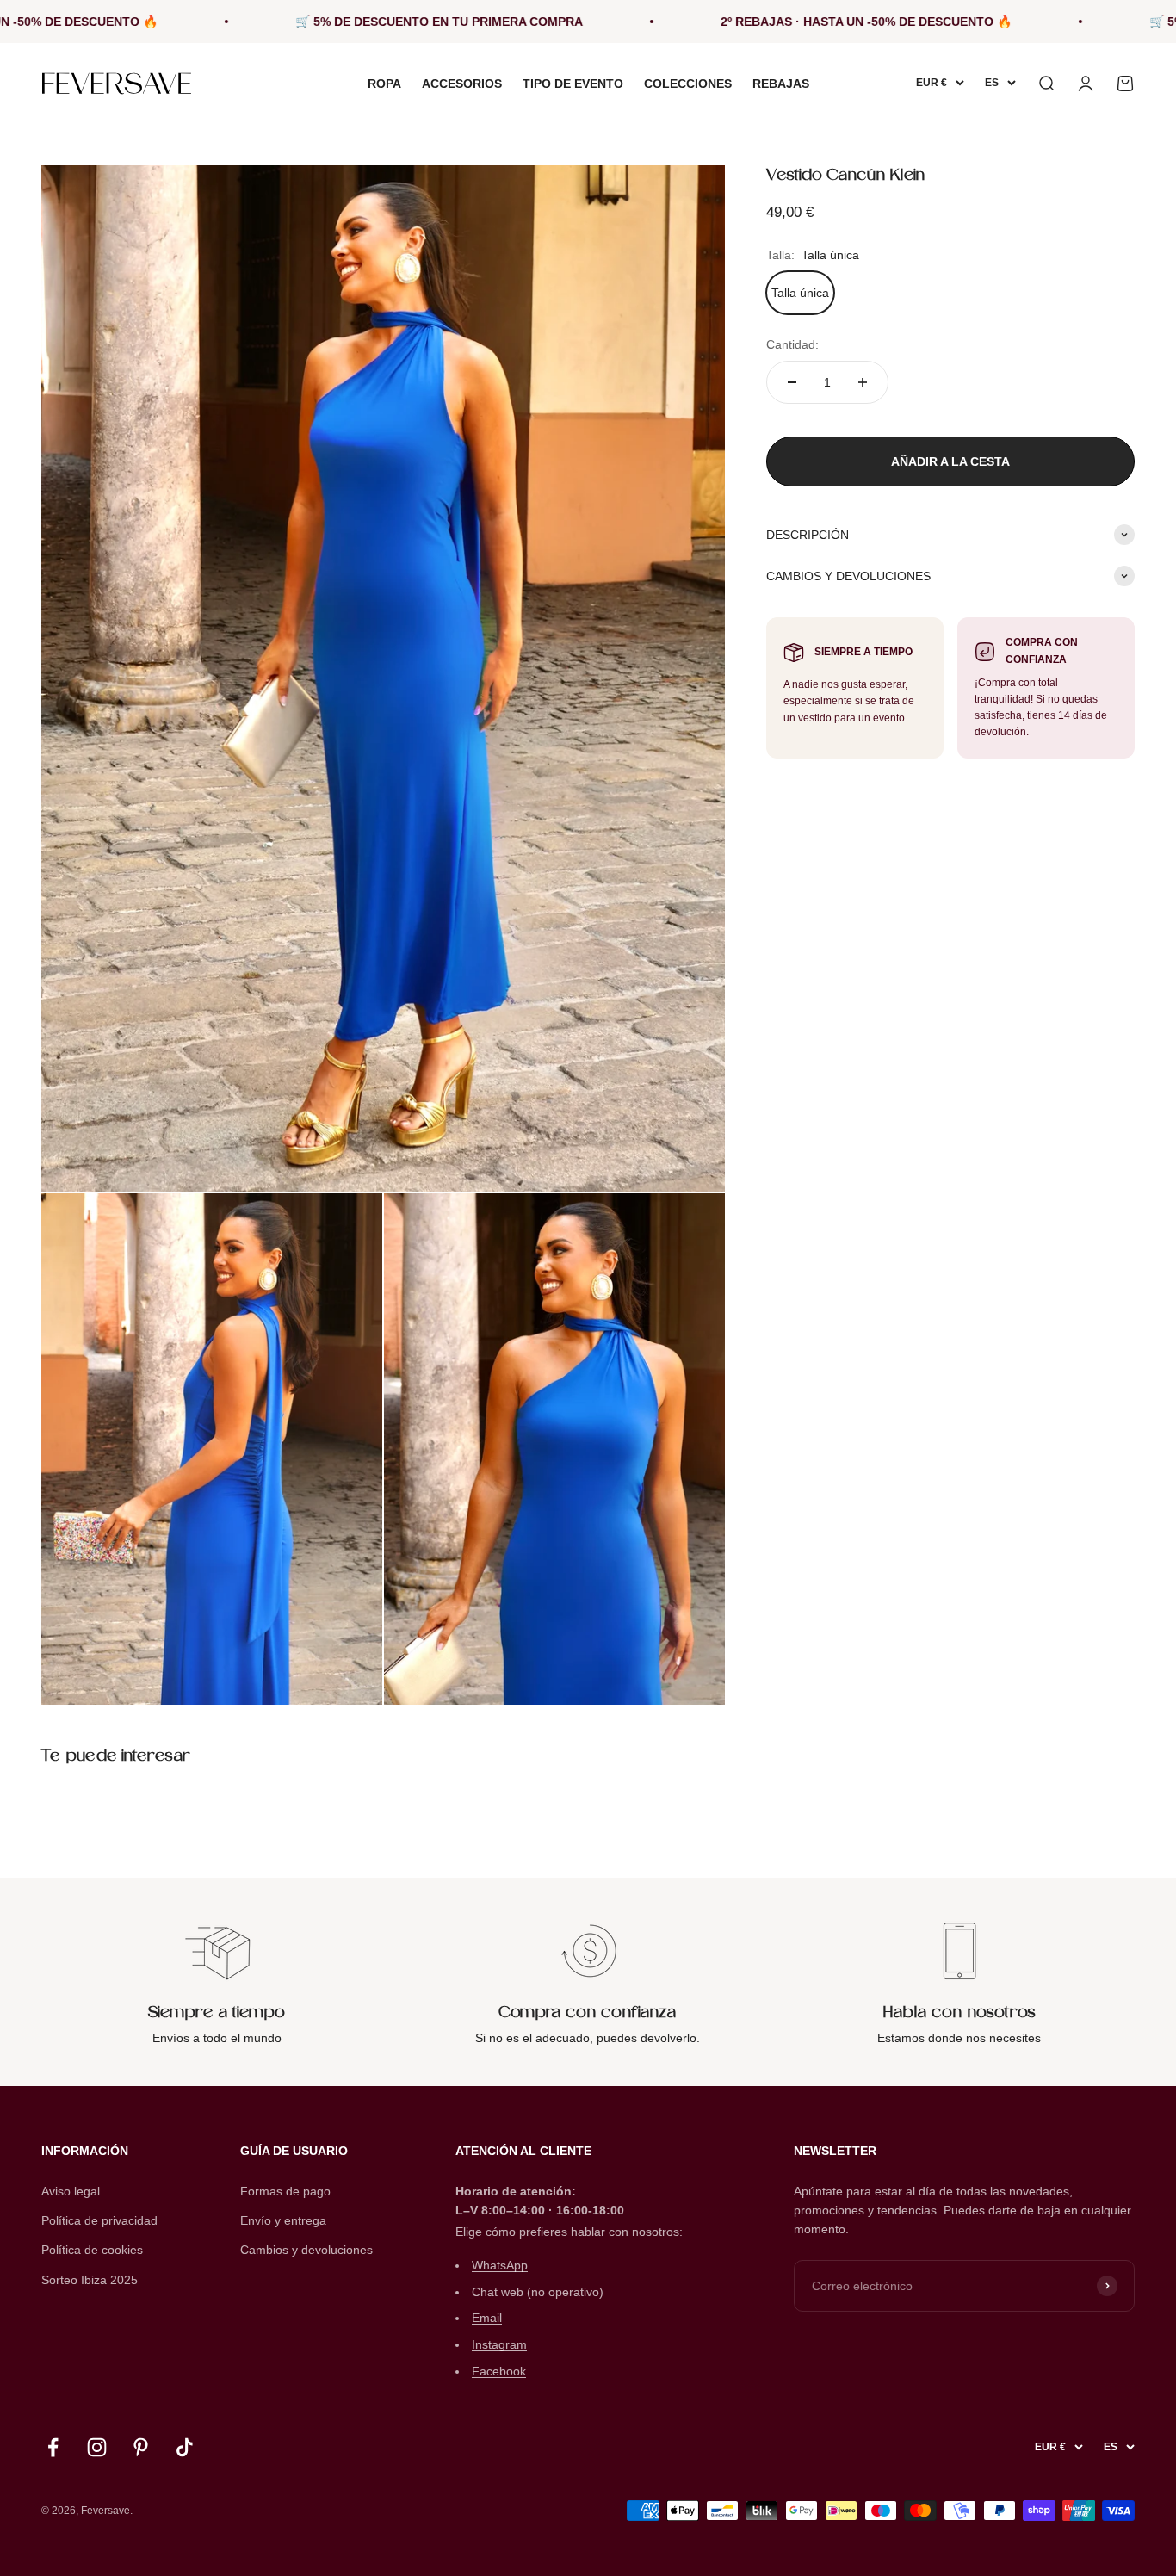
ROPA (384, 84)
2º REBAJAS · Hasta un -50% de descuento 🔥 (775, 22)
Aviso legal (71, 2191)
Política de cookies (92, 2250)
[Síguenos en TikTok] (185, 2447)
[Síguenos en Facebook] (53, 2447)
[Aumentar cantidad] (863, 382)
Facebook (499, 2371)
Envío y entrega (283, 2220)
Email (487, 2318)
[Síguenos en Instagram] (97, 2447)
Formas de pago (285, 2191)
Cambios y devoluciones (306, 2250)
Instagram (499, 2344)
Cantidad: (792, 344)
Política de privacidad (99, 2220)
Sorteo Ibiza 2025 (90, 2280)
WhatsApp (500, 2265)
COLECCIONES (688, 84)
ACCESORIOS (462, 84)
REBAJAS (781, 84)
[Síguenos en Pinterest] (141, 2447)
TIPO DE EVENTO (573, 84)
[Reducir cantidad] (792, 382)
